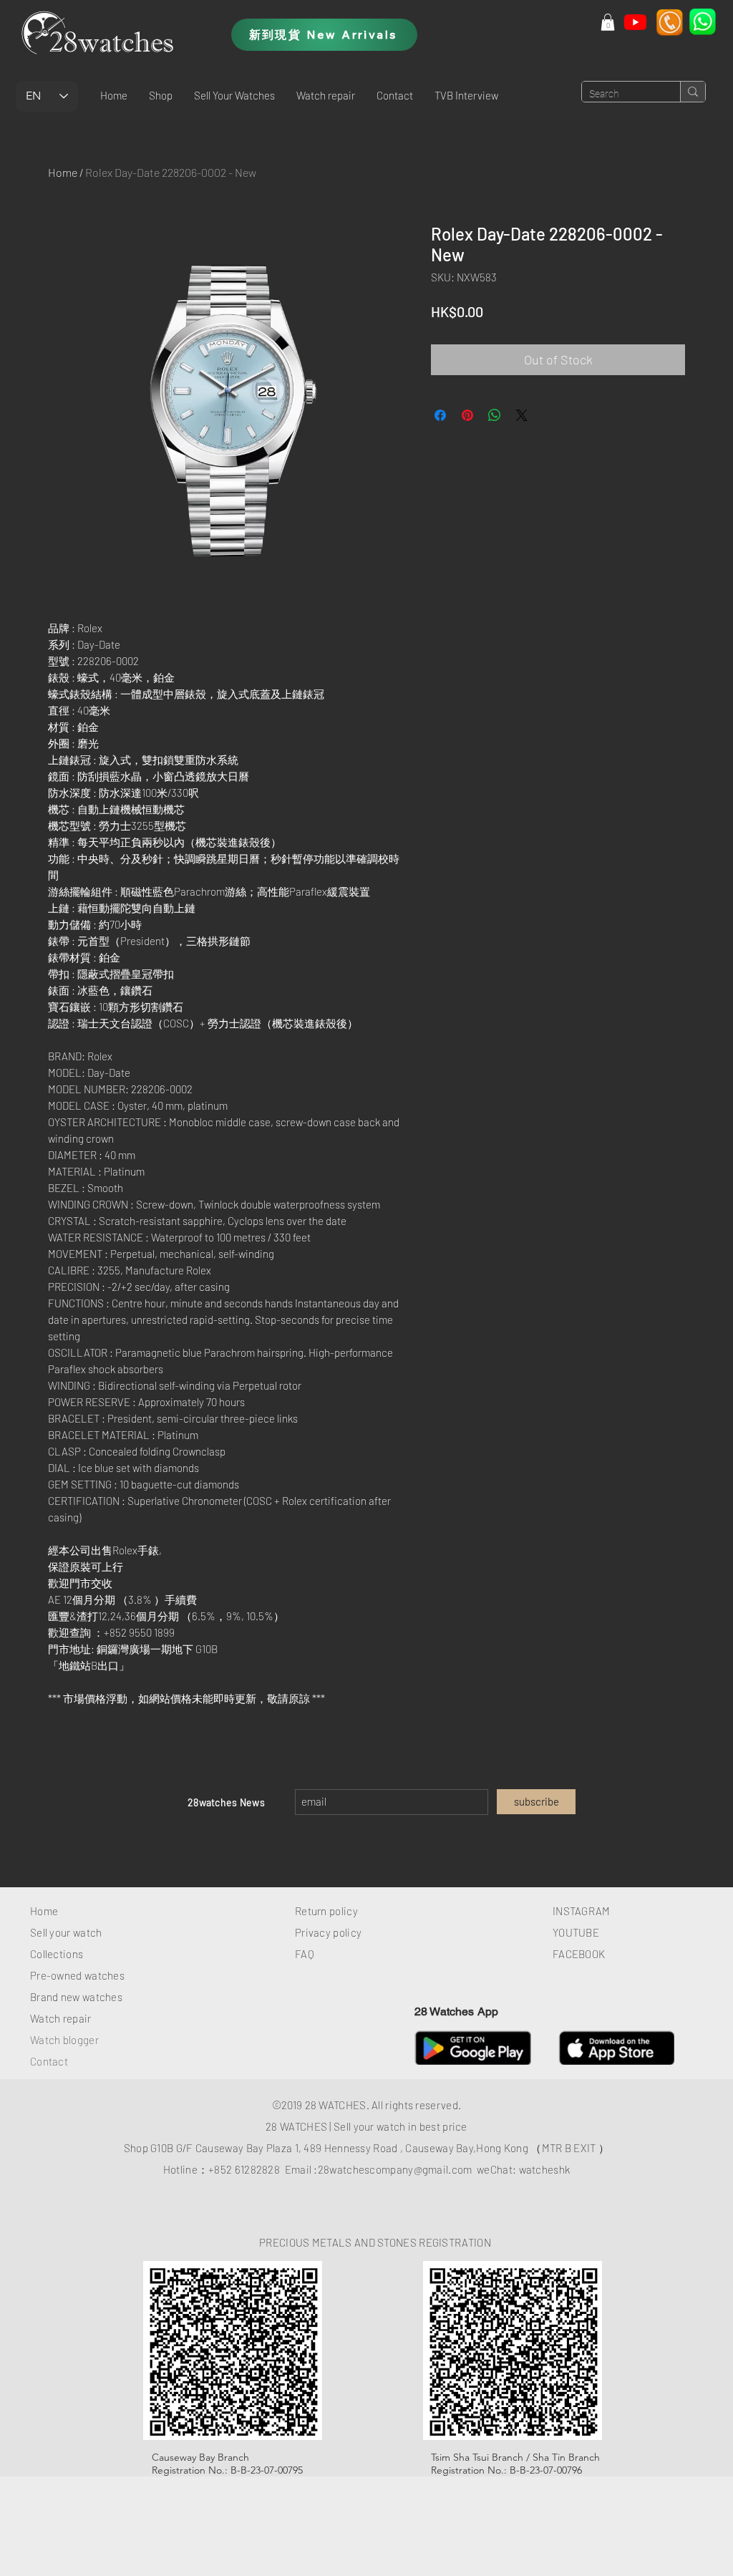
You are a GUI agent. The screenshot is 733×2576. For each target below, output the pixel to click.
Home (63, 172)
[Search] (693, 92)
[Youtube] (635, 22)
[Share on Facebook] (440, 415)
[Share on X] (522, 415)
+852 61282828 (244, 2169)
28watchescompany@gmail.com (395, 2169)
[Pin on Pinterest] (467, 415)
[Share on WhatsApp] (495, 415)
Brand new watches (76, 1997)
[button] (161, 95)
